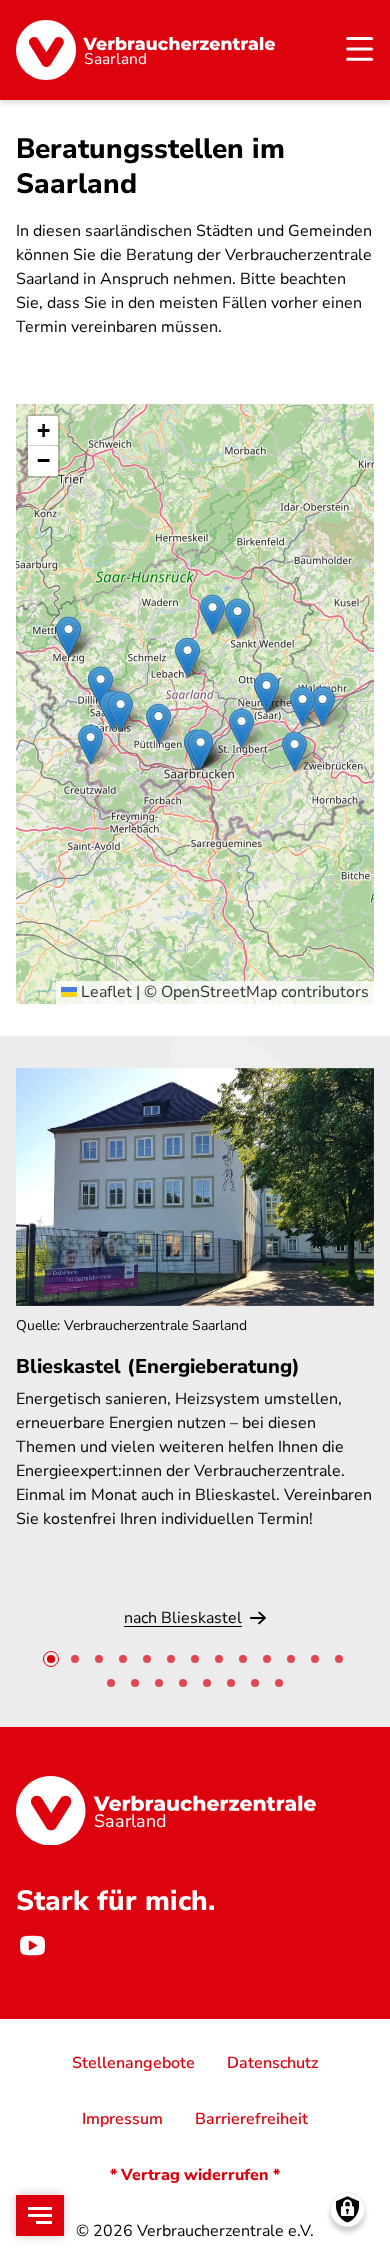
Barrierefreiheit (251, 2119)
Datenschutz (272, 2063)
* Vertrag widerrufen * (195, 2175)
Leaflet (104, 992)
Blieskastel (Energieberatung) (158, 1366)
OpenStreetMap (219, 992)
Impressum (122, 2119)
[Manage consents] (347, 2209)
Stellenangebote (133, 2063)
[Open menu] (40, 2215)
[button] (294, 751)
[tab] (51, 1659)
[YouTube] (32, 1945)
